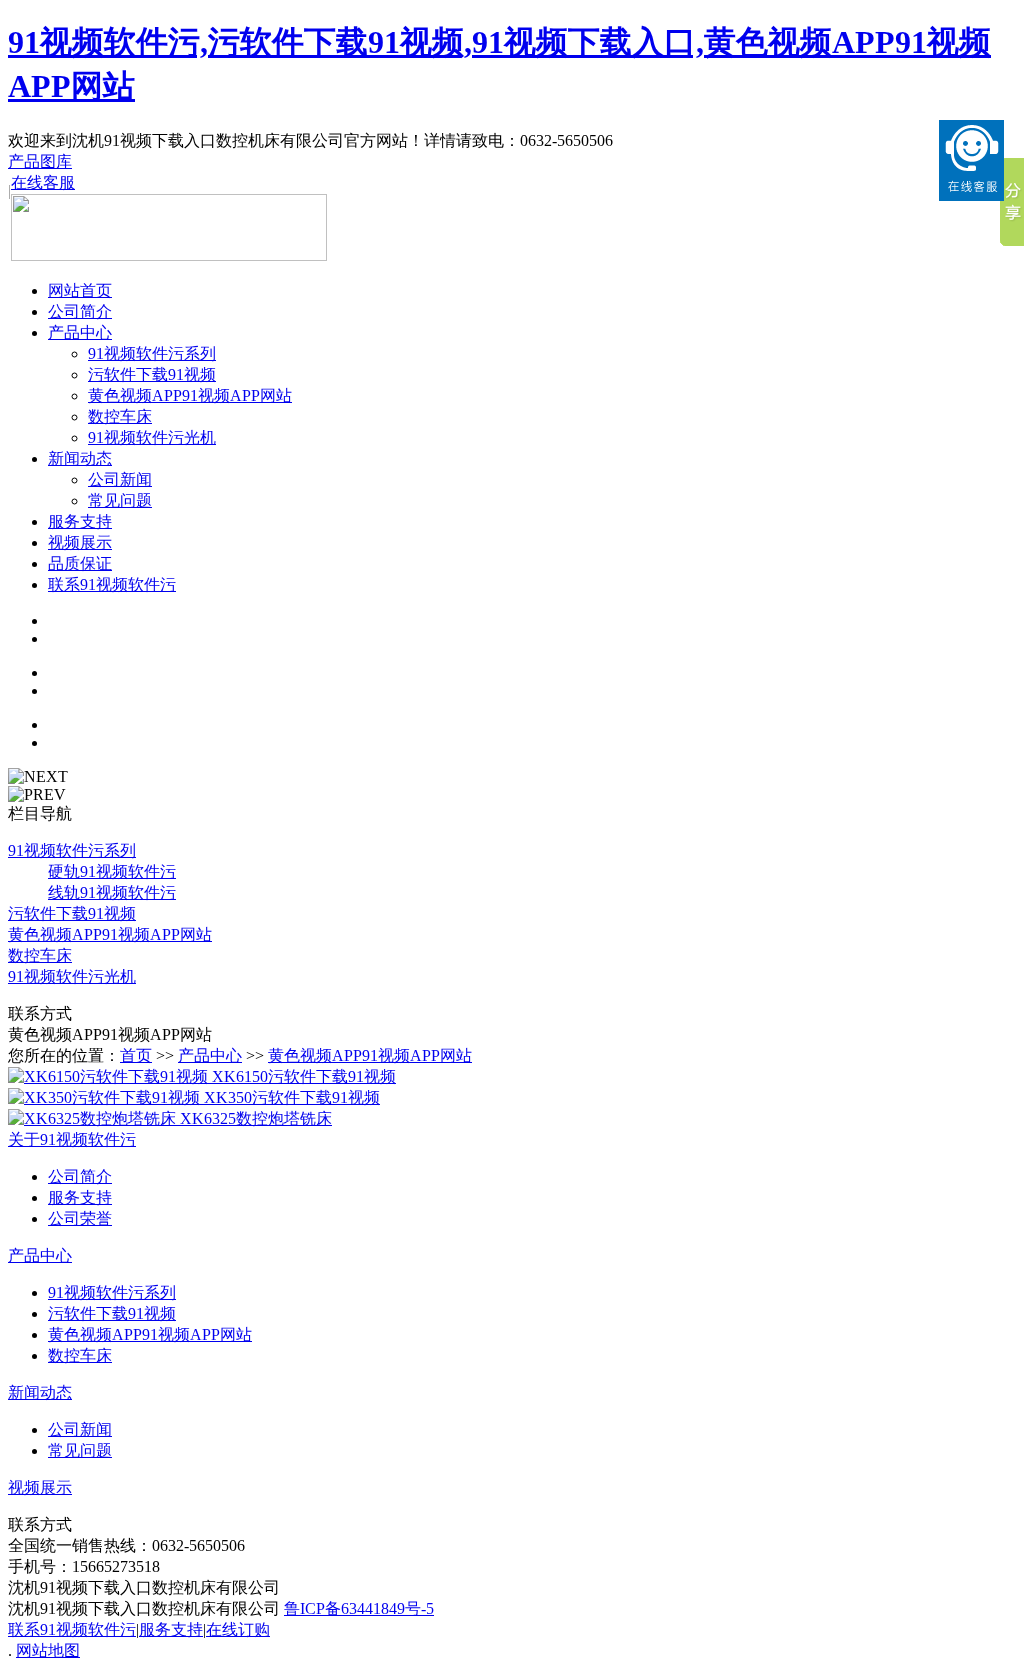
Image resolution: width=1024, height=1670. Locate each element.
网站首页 (80, 290)
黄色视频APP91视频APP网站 (190, 395)
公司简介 (80, 311)
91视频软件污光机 (152, 437)
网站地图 (48, 1650)
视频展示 (80, 542)
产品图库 (40, 161)
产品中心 (80, 332)
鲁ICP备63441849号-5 (359, 1608)
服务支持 (80, 521)
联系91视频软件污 (112, 584)
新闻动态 (80, 458)
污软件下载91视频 (152, 374)
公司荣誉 (80, 1218)
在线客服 (43, 182)
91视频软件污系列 (152, 353)
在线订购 (238, 1629)
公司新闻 (120, 479)
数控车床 (120, 416)
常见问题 (120, 500)
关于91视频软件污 (72, 1139)
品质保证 (80, 563)
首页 (136, 1055)
